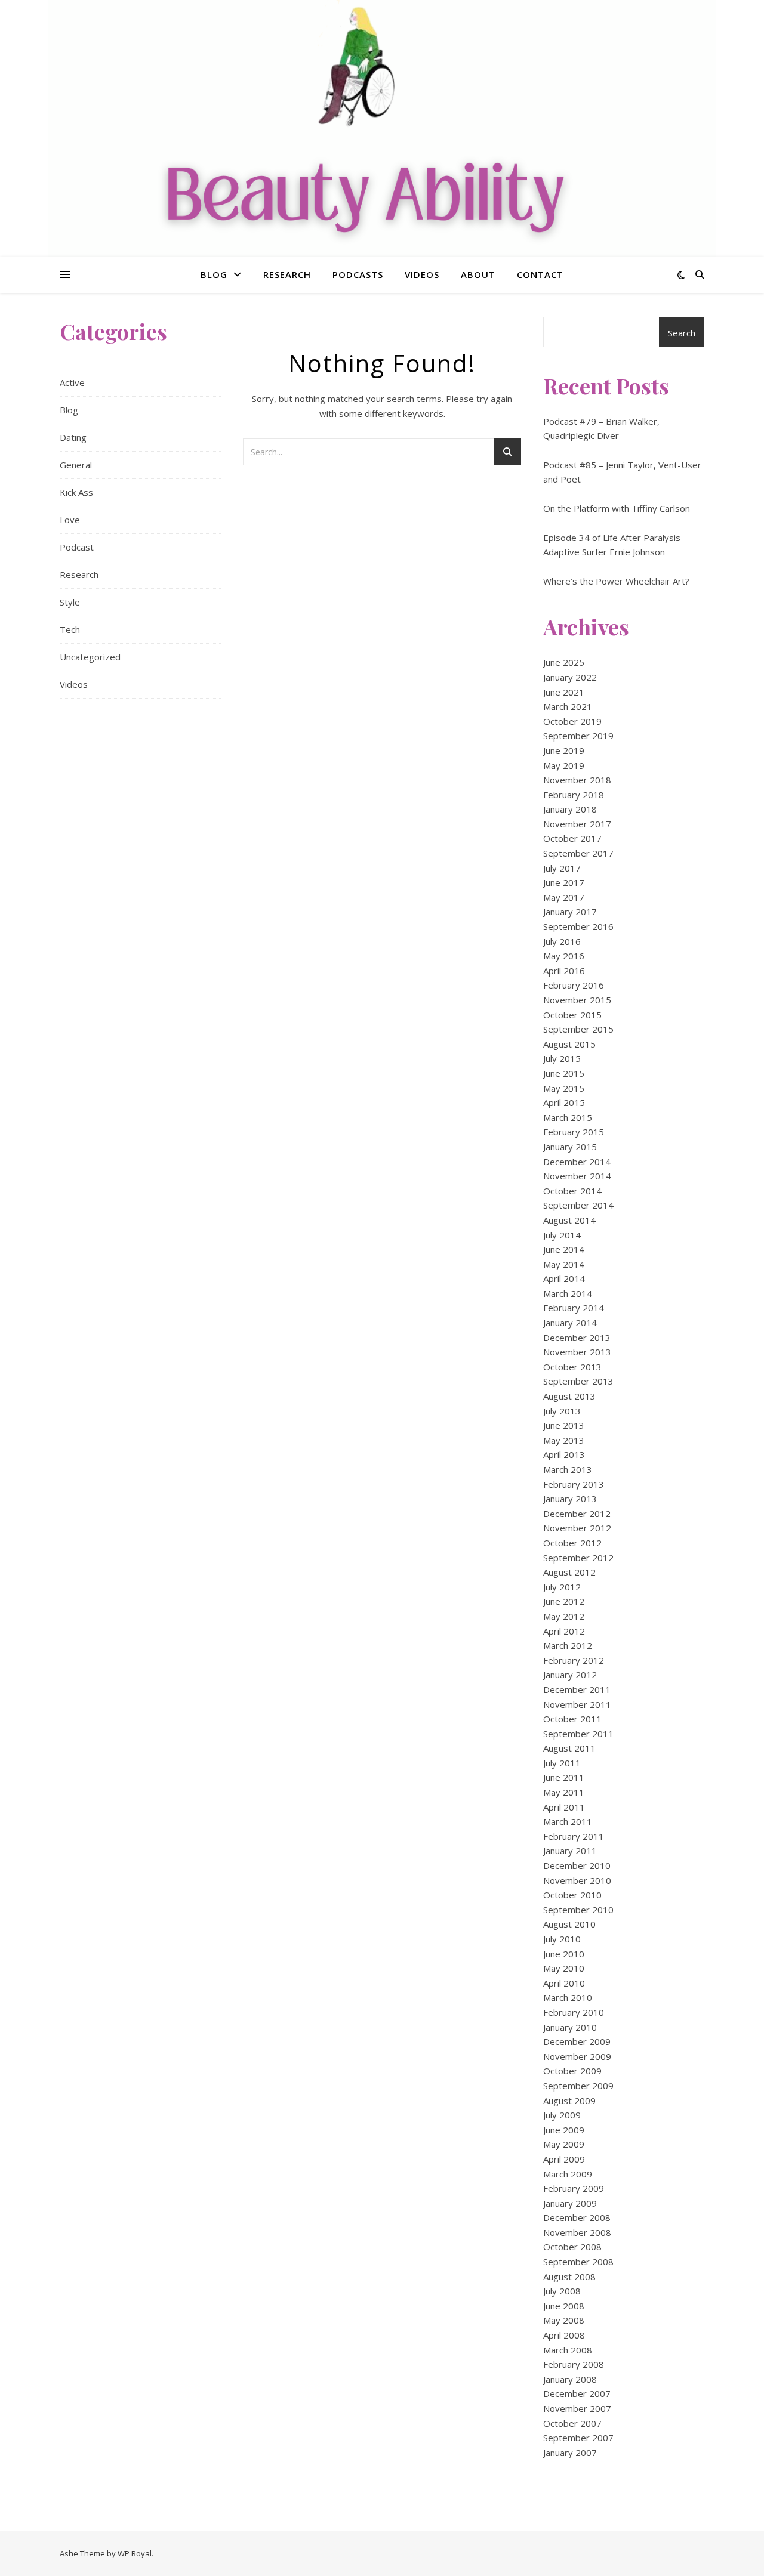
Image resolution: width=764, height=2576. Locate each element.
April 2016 (564, 971)
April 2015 (564, 1102)
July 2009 (562, 2115)
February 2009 (574, 2188)
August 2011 (569, 1748)
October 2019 (572, 721)
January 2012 (570, 1675)
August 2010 (569, 1924)
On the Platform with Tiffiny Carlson (617, 508)
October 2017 (572, 838)
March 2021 (568, 706)
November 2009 (577, 2056)
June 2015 (564, 1073)
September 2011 (578, 1734)
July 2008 (562, 2291)
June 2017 (564, 882)
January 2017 (570, 912)
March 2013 (568, 1469)
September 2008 (578, 2262)
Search (682, 333)
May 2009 (564, 2144)
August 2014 (569, 1220)
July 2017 (562, 868)
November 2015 (577, 1000)
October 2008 (572, 2247)
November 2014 (577, 1176)
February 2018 (574, 795)
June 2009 (564, 2130)
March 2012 (568, 1645)
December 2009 (577, 2041)
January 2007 (570, 2453)
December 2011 (577, 1689)
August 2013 (569, 1396)
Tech (70, 629)
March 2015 (568, 1117)
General (76, 465)
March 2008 (568, 2350)
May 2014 (564, 1264)
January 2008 (570, 2379)
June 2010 (564, 1954)
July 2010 (562, 1939)
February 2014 (574, 1308)
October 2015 (572, 1015)
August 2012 (569, 1572)
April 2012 (564, 1631)
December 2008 (577, 2217)
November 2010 (577, 1880)
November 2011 (577, 1704)
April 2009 (564, 2159)
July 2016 (562, 941)
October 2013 (572, 1367)
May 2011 (564, 1792)
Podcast (77, 547)
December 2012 (577, 1514)
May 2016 (564, 956)
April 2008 (564, 2335)
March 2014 (568, 1293)
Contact (540, 274)
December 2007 (577, 2393)
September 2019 (578, 736)
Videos (422, 274)
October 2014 (572, 1191)
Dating (73, 437)
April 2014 (564, 1278)
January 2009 (570, 2203)
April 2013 (564, 1454)
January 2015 (570, 1147)
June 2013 (564, 1425)
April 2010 (564, 1983)
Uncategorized (90, 657)
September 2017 (578, 853)
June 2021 (564, 692)
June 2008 (564, 2306)
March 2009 (568, 2174)
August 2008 (569, 2277)
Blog (214, 274)
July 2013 (562, 1411)
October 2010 (572, 1895)
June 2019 (564, 750)
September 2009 (578, 2086)
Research (287, 274)
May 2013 (564, 1440)
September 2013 (578, 1381)
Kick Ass (76, 492)
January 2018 (570, 809)
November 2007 (577, 2408)
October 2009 (572, 2071)
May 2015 (564, 1088)
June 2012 (564, 1601)
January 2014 (570, 1323)
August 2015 (569, 1044)
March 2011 (568, 1821)
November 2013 (577, 1352)
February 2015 (574, 1132)
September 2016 (578, 926)
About (478, 274)
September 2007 (578, 2438)
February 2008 (574, 2364)
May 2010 (564, 1968)
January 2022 (570, 677)
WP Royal (135, 2553)
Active (72, 382)
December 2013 (577, 1338)
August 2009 (569, 2101)
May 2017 (564, 897)
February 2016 (574, 985)
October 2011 (572, 1719)
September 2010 (578, 1910)
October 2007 (572, 2423)
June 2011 (564, 1777)
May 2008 (564, 2320)
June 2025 (564, 662)
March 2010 (568, 1997)
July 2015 (562, 1058)
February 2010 (574, 2012)
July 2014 (562, 1235)
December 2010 (577, 1865)
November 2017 (577, 824)
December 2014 (577, 1162)
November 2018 (577, 780)
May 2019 (564, 765)
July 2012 (562, 1587)
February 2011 (574, 1836)
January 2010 (570, 2027)
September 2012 (578, 1558)
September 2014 (578, 1205)
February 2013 (574, 1484)
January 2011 (570, 1851)
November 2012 (577, 1528)
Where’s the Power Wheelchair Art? (616, 581)
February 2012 (574, 1660)
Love (70, 520)
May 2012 (564, 1616)
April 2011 (564, 1807)
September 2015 (578, 1029)
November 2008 (577, 2232)
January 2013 (570, 1499)
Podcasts (358, 274)
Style (70, 602)
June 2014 (564, 1249)
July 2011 (562, 1763)
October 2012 (572, 1543)
